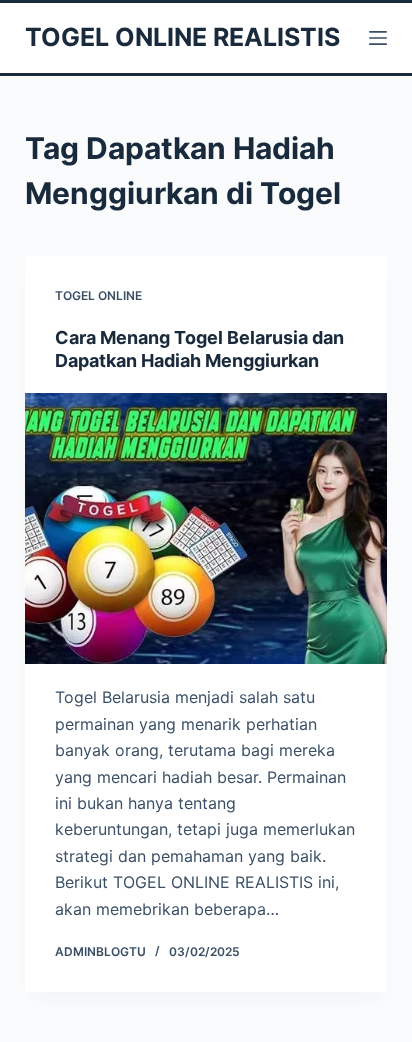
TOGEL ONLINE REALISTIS (182, 37)
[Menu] (378, 38)
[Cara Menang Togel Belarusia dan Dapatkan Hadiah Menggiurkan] (206, 529)
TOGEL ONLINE (98, 295)
